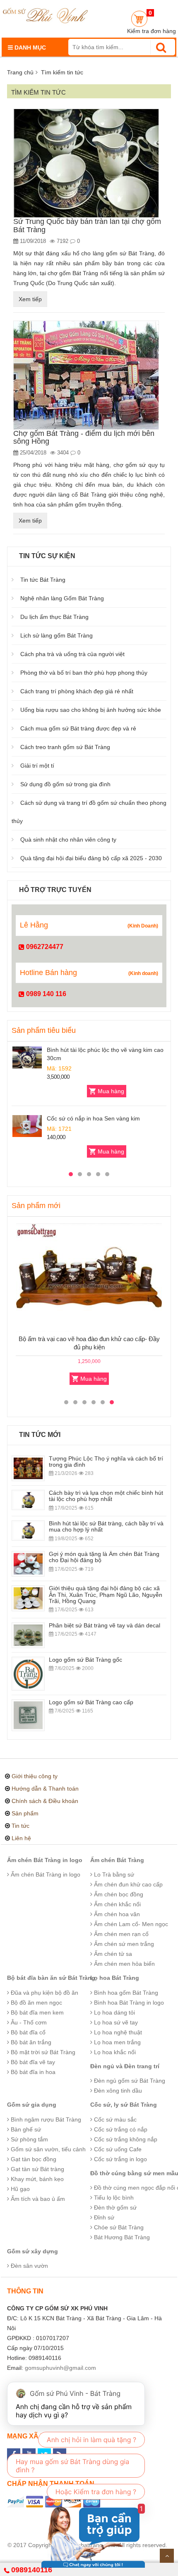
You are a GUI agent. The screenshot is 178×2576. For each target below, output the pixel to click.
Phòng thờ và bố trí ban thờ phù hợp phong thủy (84, 673)
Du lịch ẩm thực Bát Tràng (54, 617)
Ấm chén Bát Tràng (117, 1860)
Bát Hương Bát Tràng (121, 2237)
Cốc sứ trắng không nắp (125, 2139)
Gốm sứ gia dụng (32, 2105)
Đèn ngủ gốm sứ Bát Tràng (129, 2081)
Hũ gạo (19, 2189)
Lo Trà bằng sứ (113, 1874)
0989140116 (32, 2570)
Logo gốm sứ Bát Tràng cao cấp (91, 1702)
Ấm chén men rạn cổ (120, 1934)
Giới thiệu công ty (35, 1776)
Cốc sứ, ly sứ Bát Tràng (124, 2105)
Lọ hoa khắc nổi (114, 2052)
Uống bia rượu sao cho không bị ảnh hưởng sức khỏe (91, 710)
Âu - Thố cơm (28, 2022)
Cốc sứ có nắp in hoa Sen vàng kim (93, 1118)
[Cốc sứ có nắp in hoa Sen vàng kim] (27, 1126)
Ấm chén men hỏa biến (124, 1964)
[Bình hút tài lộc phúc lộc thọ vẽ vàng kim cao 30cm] (27, 1057)
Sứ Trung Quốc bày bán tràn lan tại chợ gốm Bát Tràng (87, 226)
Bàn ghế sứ (25, 2129)
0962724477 (44, 947)
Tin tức (20, 1826)
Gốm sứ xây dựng (32, 2251)
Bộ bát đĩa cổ (27, 2032)
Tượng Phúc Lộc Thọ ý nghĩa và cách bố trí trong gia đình (106, 1462)
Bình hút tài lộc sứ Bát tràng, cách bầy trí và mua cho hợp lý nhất (106, 1526)
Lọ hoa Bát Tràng (115, 1978)
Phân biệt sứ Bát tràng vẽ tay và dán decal (105, 1625)
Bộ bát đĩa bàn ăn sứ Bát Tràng (51, 1978)
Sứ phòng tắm (29, 2139)
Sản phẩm (25, 1813)
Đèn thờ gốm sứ (114, 2207)
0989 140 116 (45, 994)
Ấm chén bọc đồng (118, 1894)
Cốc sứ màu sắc (114, 2119)
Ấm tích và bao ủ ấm (37, 2199)
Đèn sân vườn (29, 2266)
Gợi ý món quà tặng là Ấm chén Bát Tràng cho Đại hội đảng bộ (104, 1557)
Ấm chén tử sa (112, 1954)
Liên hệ (21, 1838)
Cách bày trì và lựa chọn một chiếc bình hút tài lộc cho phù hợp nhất (106, 1496)
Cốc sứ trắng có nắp (120, 2129)
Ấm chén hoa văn (116, 1914)
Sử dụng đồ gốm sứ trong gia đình (65, 784)
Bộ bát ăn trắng (30, 2042)
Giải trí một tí (37, 766)
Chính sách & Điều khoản (45, 1801)
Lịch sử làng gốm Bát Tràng (57, 635)
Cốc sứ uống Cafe (117, 2149)
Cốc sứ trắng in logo (120, 2159)
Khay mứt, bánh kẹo (36, 2179)
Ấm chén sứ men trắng (123, 1944)
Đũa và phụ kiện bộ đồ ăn (44, 1993)
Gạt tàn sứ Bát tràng (37, 2169)
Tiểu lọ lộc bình (113, 2198)
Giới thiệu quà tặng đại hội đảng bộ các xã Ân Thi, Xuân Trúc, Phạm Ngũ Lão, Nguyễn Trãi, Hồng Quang (106, 1595)
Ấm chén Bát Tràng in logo (45, 1860)
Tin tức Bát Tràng (43, 580)
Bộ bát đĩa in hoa (32, 2072)
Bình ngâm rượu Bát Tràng (45, 2119)
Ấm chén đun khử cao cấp (127, 1884)
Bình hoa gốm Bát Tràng (125, 1993)
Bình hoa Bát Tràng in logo (128, 2003)
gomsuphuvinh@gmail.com (60, 2368)
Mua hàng (111, 1091)
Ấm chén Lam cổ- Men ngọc (130, 1924)
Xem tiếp (30, 299)
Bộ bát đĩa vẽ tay (32, 2062)
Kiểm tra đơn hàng (152, 31)
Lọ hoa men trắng (117, 2042)
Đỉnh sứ (103, 2217)
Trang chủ (20, 72)
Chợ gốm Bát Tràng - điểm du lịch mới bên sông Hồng (84, 438)
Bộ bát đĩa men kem (36, 2012)
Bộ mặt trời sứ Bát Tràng (42, 2052)
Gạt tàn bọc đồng (33, 2159)
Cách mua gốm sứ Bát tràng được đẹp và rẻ (78, 728)
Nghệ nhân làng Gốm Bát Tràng (62, 598)
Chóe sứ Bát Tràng (118, 2227)
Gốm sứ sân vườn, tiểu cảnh (47, 2149)
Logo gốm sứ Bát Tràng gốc (85, 1660)
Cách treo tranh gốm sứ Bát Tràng (65, 747)
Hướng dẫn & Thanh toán (45, 1789)
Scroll (167, 2556)
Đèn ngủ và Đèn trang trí (125, 2066)
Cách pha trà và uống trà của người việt (72, 654)
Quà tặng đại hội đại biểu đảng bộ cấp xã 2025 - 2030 (91, 858)
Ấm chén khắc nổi (117, 1904)
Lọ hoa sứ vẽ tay (115, 2022)
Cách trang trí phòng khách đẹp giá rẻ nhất (77, 691)
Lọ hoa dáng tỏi (114, 2012)
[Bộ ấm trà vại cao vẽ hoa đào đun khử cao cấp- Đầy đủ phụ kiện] (89, 1278)
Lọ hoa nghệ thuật (117, 2032)
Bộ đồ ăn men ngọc (36, 2003)
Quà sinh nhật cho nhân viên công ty (68, 840)
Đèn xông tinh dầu (117, 2091)
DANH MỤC (29, 48)
